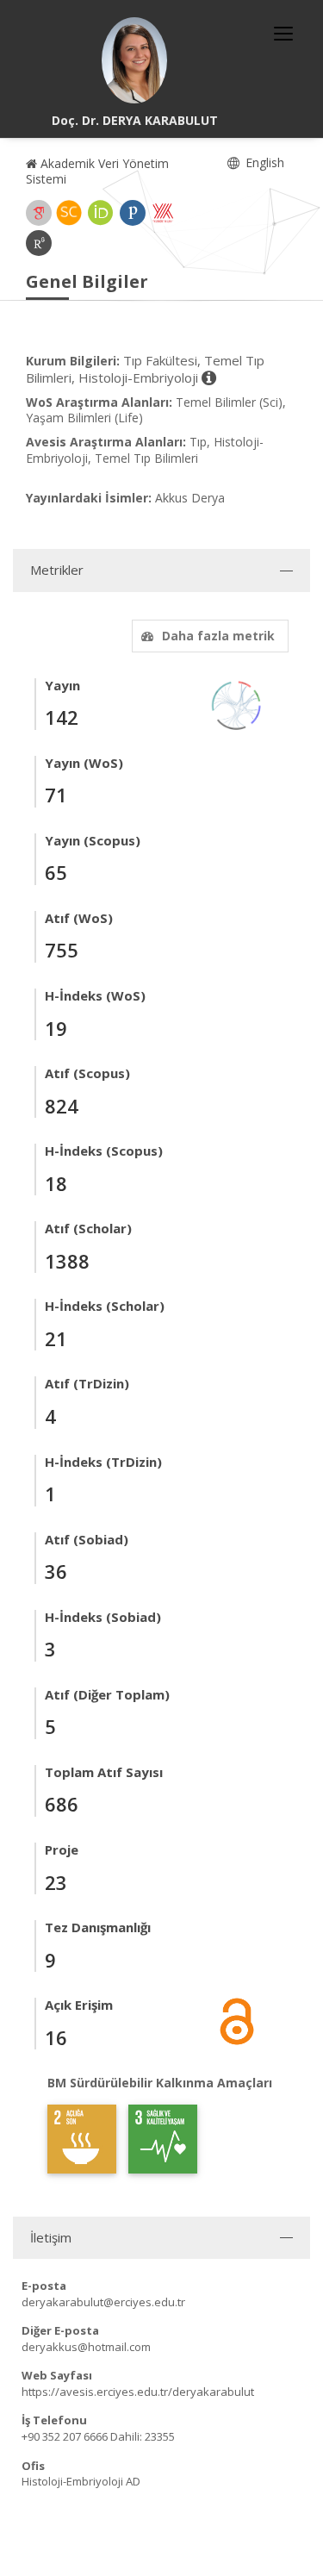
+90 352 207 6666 (65, 2436)
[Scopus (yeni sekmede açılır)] (69, 213)
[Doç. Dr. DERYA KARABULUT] (134, 60)
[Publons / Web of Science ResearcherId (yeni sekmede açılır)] (133, 213)
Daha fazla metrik (218, 636)
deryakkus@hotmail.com (86, 2347)
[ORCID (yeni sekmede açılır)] (101, 213)
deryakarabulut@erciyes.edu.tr (103, 2302)
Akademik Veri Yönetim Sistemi (97, 171)
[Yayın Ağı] (237, 704)
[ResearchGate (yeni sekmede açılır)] (39, 243)
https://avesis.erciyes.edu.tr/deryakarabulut (138, 2392)
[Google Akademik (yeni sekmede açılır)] (39, 213)
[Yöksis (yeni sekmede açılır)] (163, 213)
